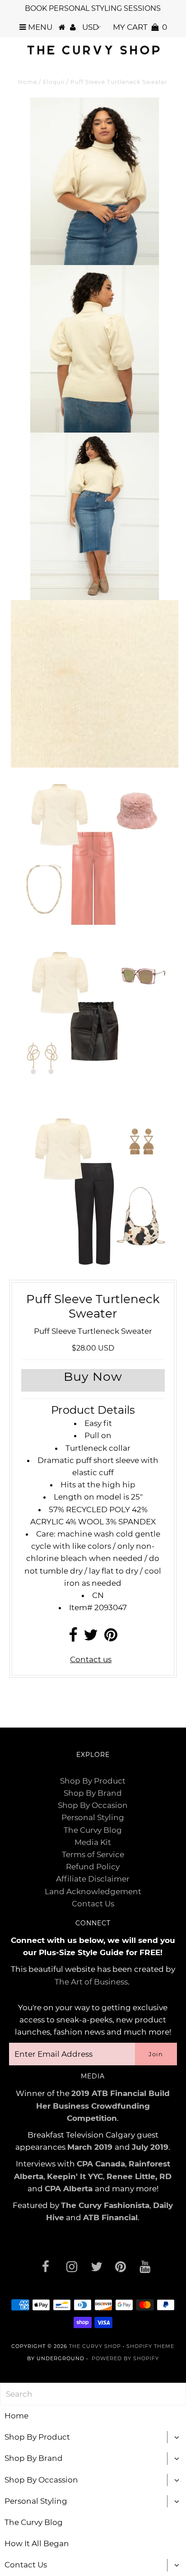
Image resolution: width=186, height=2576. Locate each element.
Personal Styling (93, 1817)
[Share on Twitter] (91, 1638)
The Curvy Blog (93, 1830)
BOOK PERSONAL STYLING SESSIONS (93, 8)
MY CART (140, 27)
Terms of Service (93, 1854)
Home (28, 82)
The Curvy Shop (95, 2346)
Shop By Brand (93, 1793)
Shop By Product (93, 1781)
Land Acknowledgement (93, 1891)
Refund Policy (93, 1867)
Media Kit (93, 1842)
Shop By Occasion (93, 1805)
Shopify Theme (150, 2346)
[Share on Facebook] (73, 1638)
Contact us (91, 1659)
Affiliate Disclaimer (93, 1879)
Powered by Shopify (125, 2358)
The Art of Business (91, 1982)
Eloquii (54, 82)
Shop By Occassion (41, 2480)
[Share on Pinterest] (111, 1638)
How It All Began (37, 2543)
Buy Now (93, 1377)
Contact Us (93, 1904)
